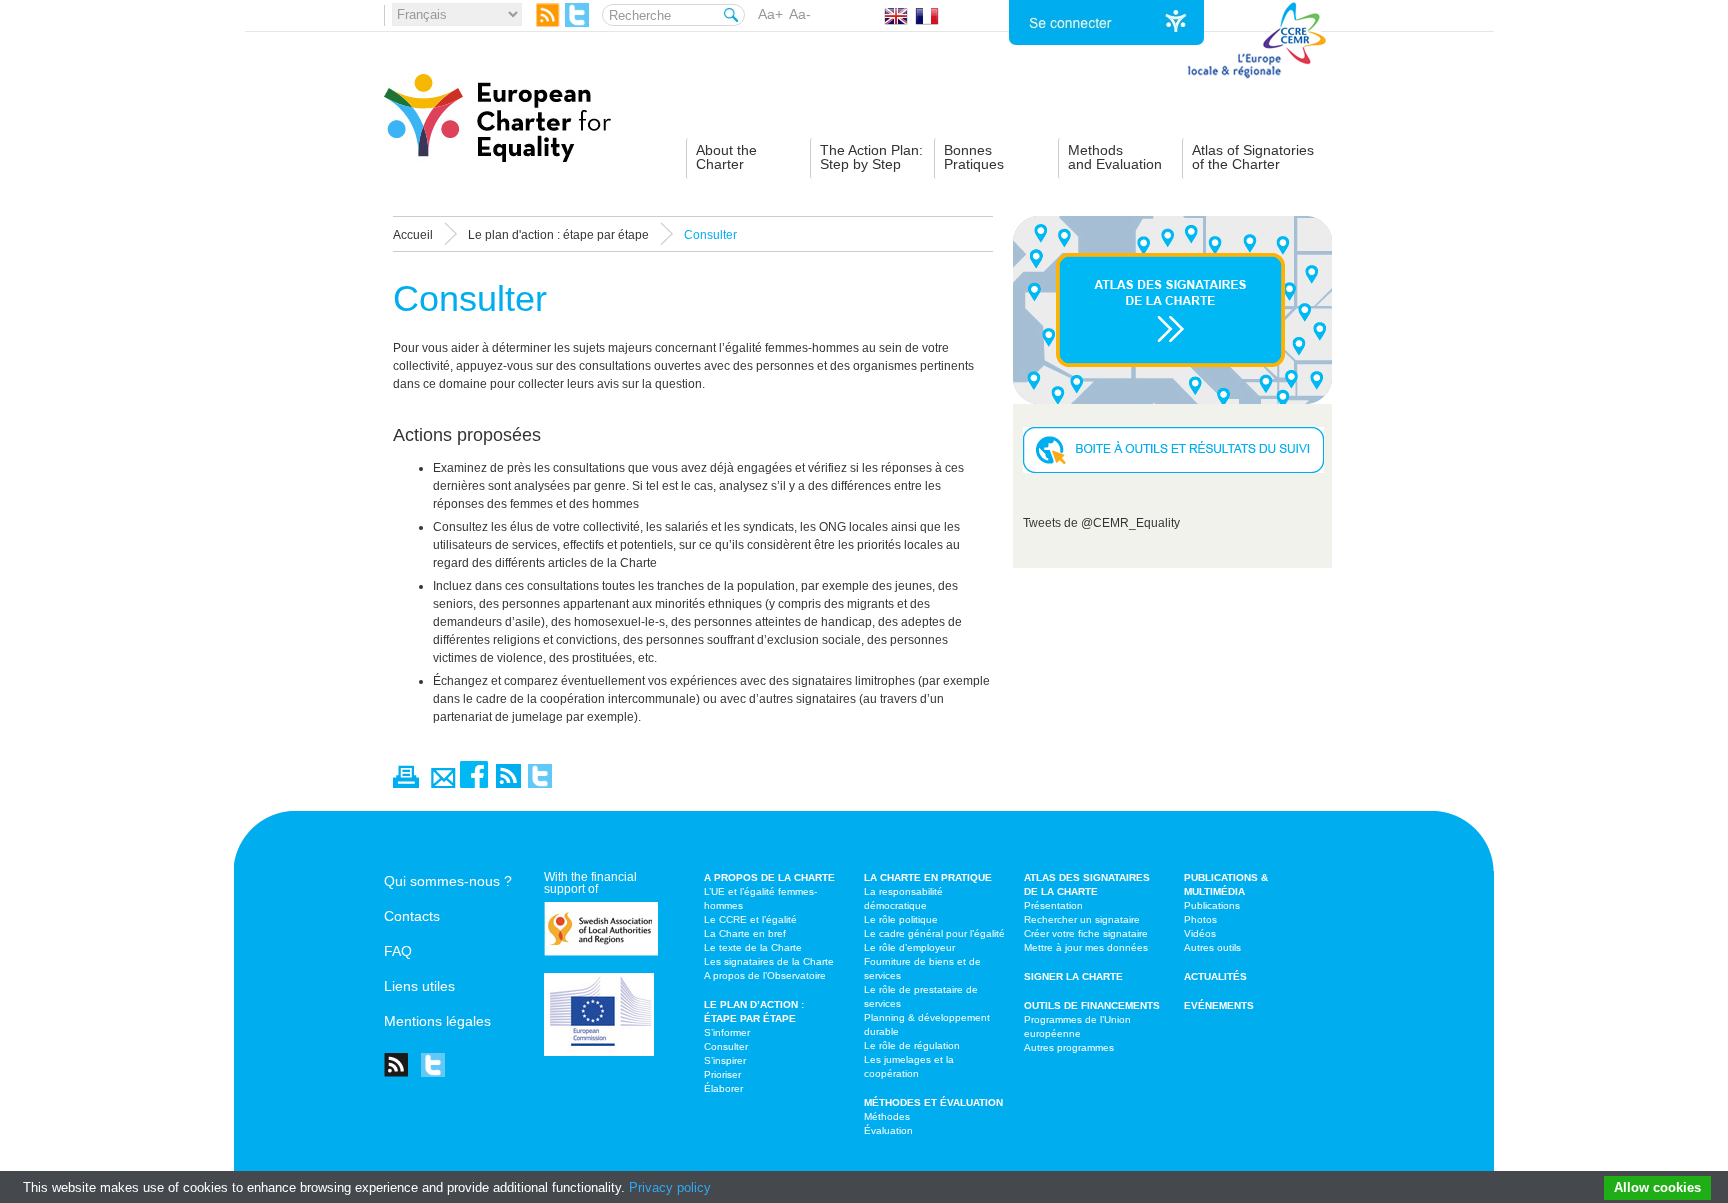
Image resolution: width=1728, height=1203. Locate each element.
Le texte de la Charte (753, 947)
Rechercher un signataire (1082, 919)
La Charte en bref (745, 933)
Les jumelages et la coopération (909, 1066)
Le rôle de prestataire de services (921, 996)
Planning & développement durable (927, 1024)
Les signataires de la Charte (769, 961)
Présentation (1053, 905)
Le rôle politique (901, 919)
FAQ (398, 951)
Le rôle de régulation (912, 1045)
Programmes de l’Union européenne (1077, 1026)
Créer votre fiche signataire (1086, 933)
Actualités (1215, 976)
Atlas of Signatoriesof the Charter (1253, 157)
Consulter (726, 1046)
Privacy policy (670, 1187)
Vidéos (1200, 933)
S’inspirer (725, 1060)
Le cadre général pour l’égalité (934, 933)
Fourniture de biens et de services (922, 968)
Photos (1200, 919)
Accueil (413, 235)
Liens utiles (419, 986)
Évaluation (888, 1130)
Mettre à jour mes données (1086, 947)
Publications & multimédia (1226, 884)
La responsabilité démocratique (903, 898)
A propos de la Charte (769, 877)
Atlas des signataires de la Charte (1087, 884)
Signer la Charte (1073, 976)
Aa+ (770, 14)
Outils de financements (1092, 1005)
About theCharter (726, 157)
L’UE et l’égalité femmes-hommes (760, 898)
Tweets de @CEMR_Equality (1101, 523)
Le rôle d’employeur (909, 947)
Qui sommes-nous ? (448, 881)
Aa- (800, 14)
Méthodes (887, 1116)
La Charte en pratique (928, 877)
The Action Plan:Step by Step (871, 157)
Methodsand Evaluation (1115, 157)
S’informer (727, 1032)
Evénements (1219, 1005)
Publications (1212, 905)
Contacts (412, 916)
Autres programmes (1069, 1047)
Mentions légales (437, 1021)
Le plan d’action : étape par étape (754, 1011)
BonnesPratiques (974, 157)
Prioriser (722, 1074)
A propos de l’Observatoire (765, 975)
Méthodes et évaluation (933, 1102)
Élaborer (723, 1088)
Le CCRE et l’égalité (750, 919)
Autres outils (1212, 947)
